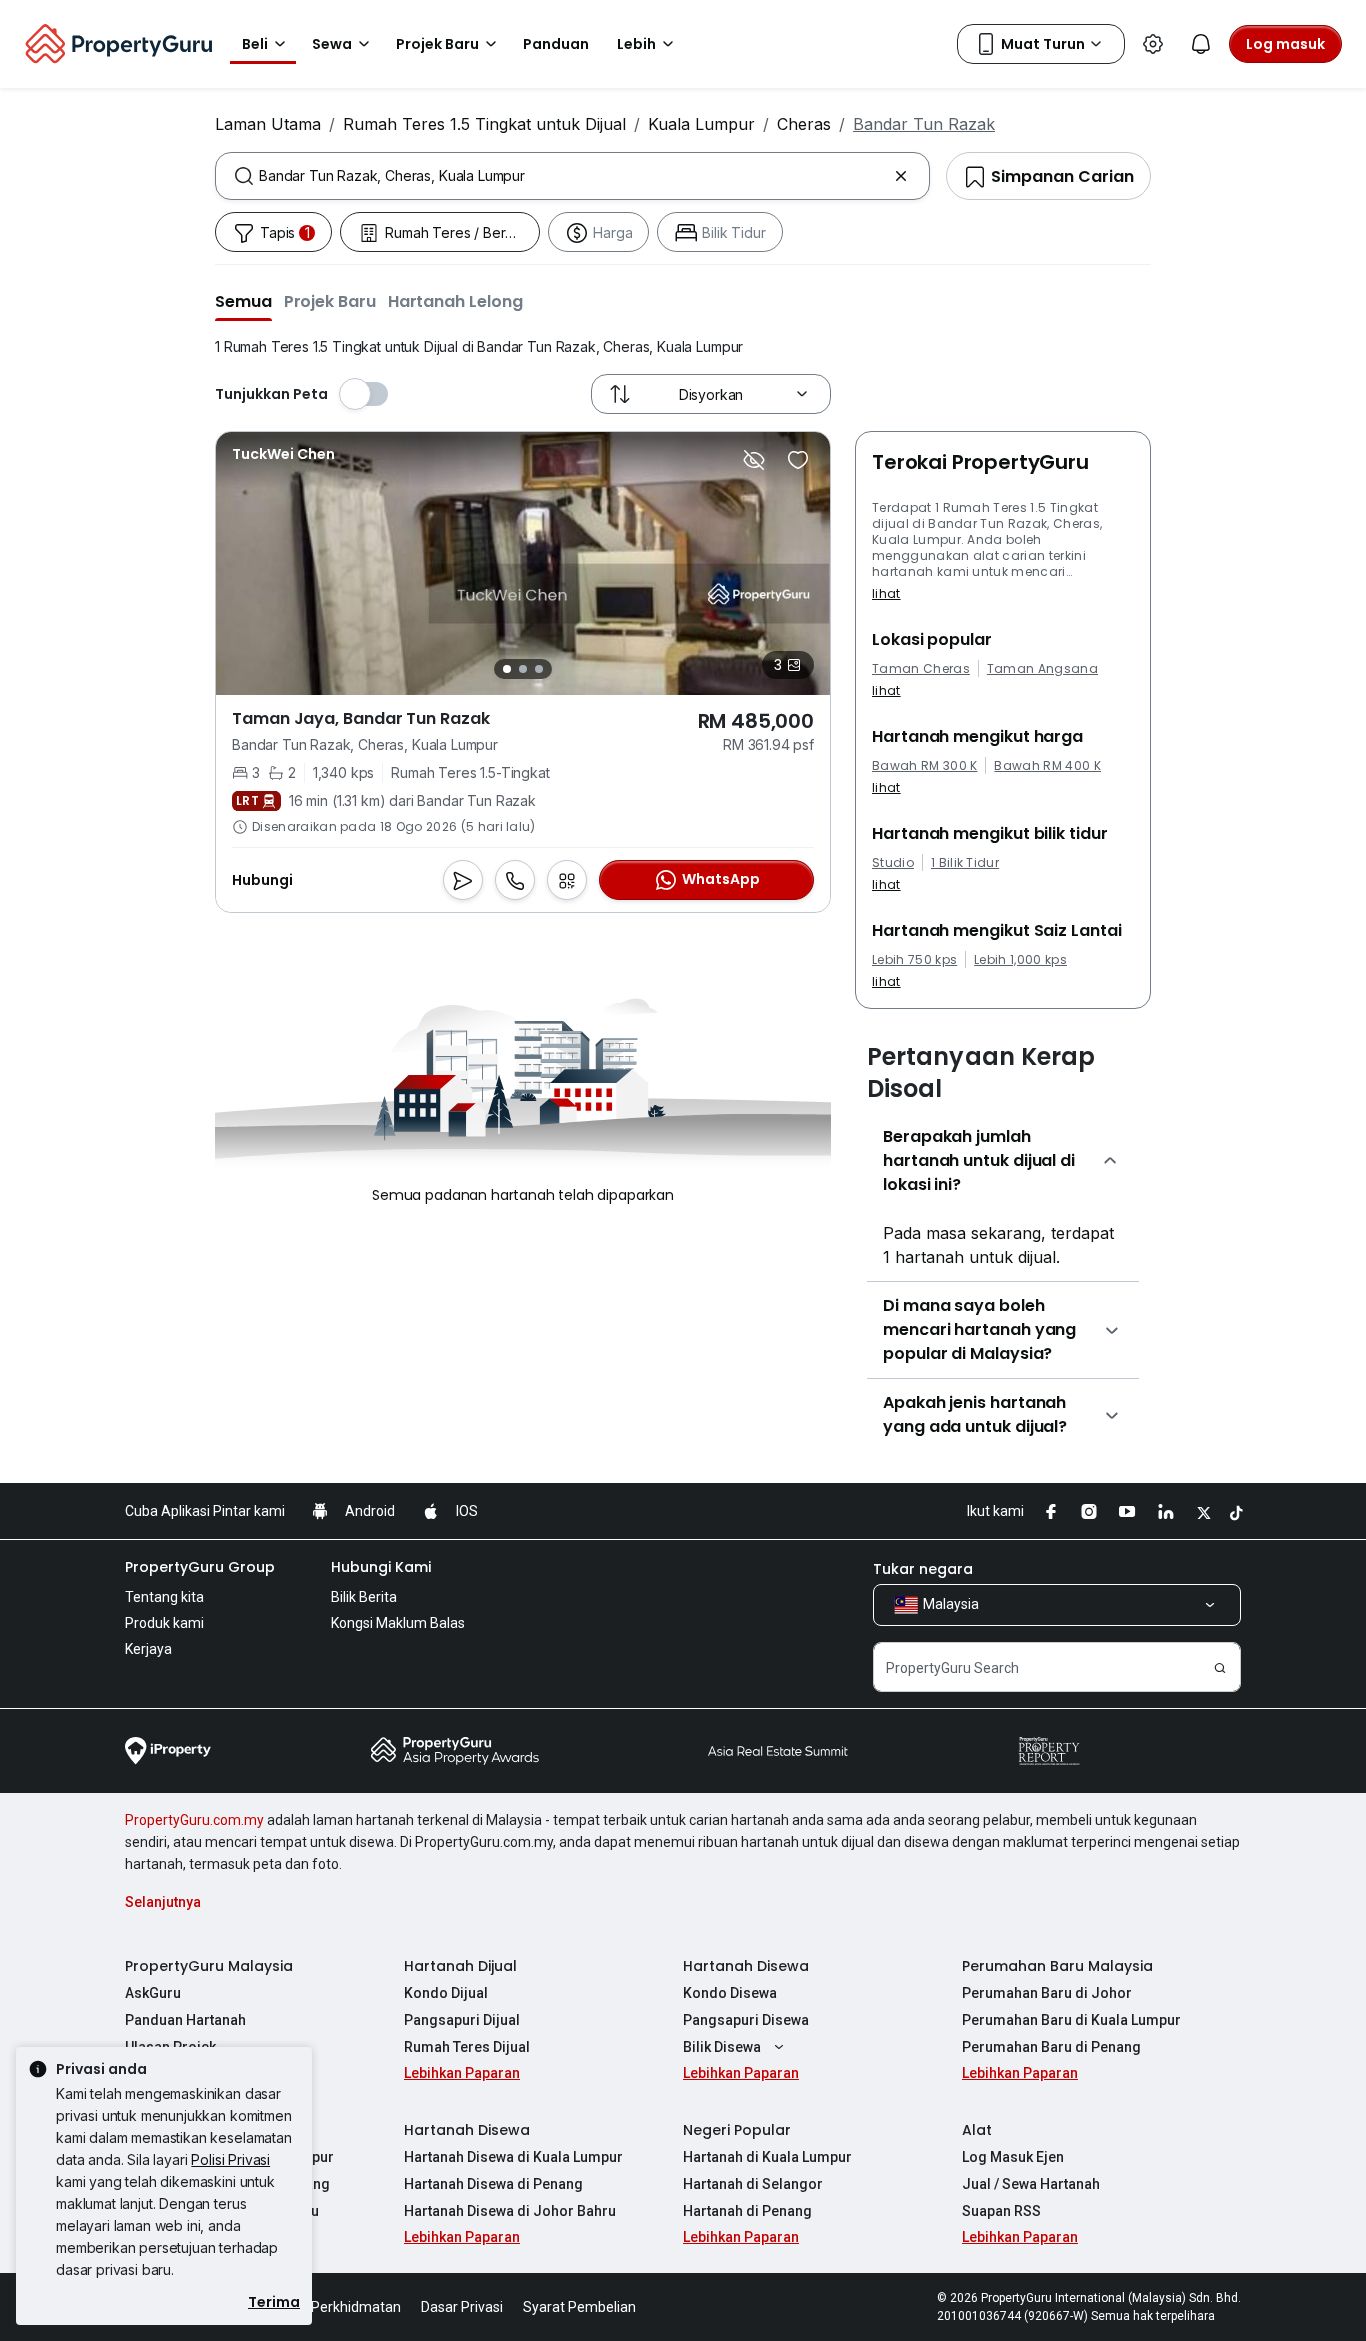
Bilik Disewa (722, 2047)
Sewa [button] (332, 44)
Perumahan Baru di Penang (1051, 2047)
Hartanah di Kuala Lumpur (767, 2157)
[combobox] (572, 176)
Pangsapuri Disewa (746, 2020)
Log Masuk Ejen (1013, 2157)
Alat (977, 2130)
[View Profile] (283, 454)
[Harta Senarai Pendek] (798, 460)
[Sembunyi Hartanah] (754, 460)
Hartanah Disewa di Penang (493, 2184)
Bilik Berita (364, 1597)
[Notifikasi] (1201, 44)
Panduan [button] (556, 44)
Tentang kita (164, 1597)
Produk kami (164, 1623)
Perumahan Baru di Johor (1047, 1993)
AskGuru (153, 1993)
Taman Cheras (921, 669)
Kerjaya (148, 1649)
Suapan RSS (1001, 2211)
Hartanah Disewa (746, 1966)
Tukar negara (923, 1569)
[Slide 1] (507, 669)
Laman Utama (268, 124)
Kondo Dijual (446, 1993)
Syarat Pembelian (579, 2307)
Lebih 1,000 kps (1020, 960)
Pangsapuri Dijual (462, 2020)
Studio (893, 863)
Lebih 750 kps (914, 960)
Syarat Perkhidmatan (333, 2307)
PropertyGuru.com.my (194, 1820)
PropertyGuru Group (200, 1567)
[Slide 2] (523, 669)
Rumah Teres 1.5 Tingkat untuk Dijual (484, 124)
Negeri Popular (737, 2130)
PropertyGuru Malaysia (209, 1966)
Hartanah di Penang (747, 2211)
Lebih (636, 44)
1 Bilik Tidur (965, 863)
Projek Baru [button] (437, 44)
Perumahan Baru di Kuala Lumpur (1071, 2020)
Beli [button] (255, 44)
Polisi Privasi (230, 2159)
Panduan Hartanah (185, 2020)
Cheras (804, 124)
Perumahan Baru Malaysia (1057, 1966)
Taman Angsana (1042, 669)
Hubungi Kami (381, 1567)
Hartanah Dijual (460, 1966)
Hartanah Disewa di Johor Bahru (510, 2211)
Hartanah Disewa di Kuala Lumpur (513, 2157)
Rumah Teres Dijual (467, 2047)
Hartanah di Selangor (753, 2184)
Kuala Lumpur (701, 124)
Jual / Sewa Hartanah (1031, 2184)
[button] (243, 301)
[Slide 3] (539, 669)
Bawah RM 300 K (924, 766)
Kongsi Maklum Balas (398, 1623)
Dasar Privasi (462, 2307)
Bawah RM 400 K (1047, 766)
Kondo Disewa (730, 1993)
